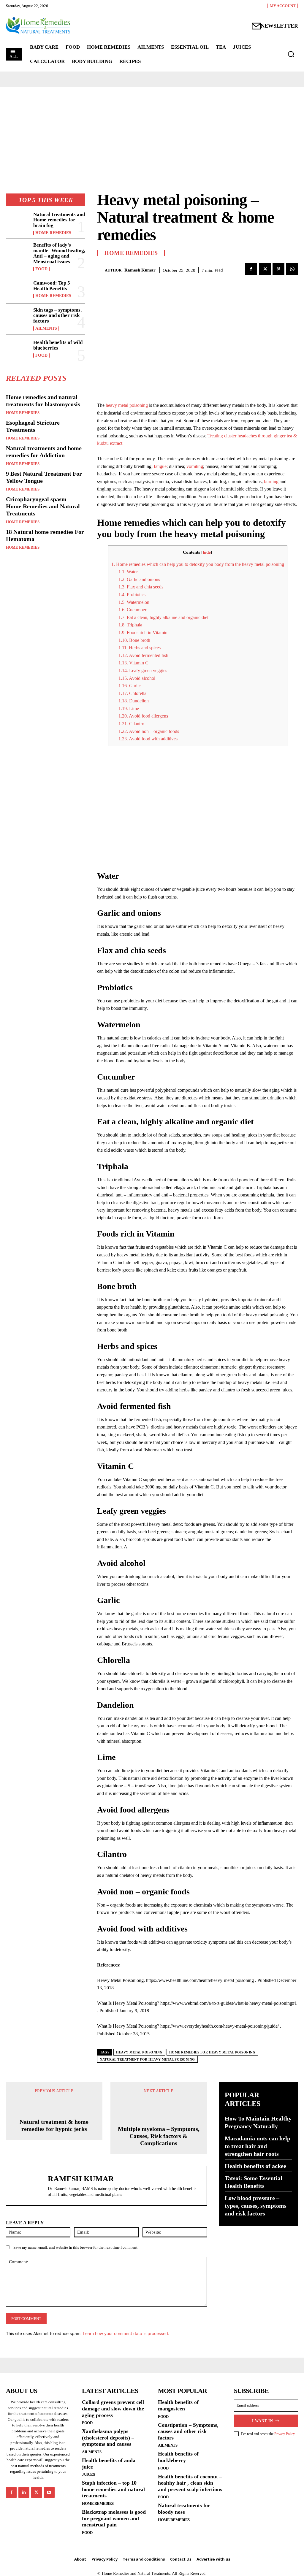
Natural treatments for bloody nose (184, 2509)
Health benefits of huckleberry (178, 2457)
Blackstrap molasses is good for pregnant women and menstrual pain (114, 2518)
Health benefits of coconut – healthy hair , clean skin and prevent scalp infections (190, 2483)
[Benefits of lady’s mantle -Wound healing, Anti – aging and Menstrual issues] (18, 253)
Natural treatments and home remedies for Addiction (44, 452)
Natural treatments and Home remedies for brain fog (59, 220)
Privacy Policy (284, 2434)
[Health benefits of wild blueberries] (18, 349)
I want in (263, 2421)
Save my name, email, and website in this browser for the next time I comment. (76, 2247)
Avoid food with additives (148, 739)
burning (271, 481)
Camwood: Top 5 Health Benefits (52, 286)
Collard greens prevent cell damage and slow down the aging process (113, 2408)
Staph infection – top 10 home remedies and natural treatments (113, 2489)
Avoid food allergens (143, 716)
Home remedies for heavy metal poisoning (212, 2052)
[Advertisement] (151, 21)
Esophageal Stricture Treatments (33, 426)
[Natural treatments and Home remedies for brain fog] (18, 223)
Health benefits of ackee (255, 2166)
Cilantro (131, 724)
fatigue (160, 466)
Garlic (130, 686)
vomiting (195, 466)
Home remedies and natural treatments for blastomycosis (43, 401)
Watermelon (134, 602)
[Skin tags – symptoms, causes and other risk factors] (18, 318)
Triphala (130, 625)
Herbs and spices (140, 648)
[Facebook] (251, 269)
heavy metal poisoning (127, 405)
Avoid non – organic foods (149, 731)
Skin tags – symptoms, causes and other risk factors (57, 315)
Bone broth (134, 640)
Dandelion (134, 701)
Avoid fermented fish (143, 655)
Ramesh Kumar (140, 270)
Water (128, 572)
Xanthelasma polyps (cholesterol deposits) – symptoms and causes (108, 2438)
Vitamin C (133, 663)
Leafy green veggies (143, 670)
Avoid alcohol (137, 678)
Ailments (46, 328)
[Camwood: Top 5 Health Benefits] (18, 289)
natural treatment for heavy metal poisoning (147, 2059)
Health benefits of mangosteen (178, 2405)
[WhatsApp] (292, 269)
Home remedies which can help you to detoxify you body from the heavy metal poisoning (198, 564)
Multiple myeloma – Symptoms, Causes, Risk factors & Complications (159, 2136)
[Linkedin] (24, 2492)
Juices (88, 2474)
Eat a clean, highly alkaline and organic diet (163, 617)
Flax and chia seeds (141, 587)
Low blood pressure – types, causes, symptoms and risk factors (256, 2206)
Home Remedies (53, 233)
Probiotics (132, 595)
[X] (265, 269)
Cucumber (132, 610)
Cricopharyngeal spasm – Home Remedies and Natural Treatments (43, 506)
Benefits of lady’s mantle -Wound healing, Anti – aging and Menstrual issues (59, 253)
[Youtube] (49, 2492)
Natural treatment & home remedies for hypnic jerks (54, 2125)
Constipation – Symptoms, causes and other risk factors (188, 2431)
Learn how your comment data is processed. (126, 2333)
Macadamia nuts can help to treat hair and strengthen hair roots (258, 2146)
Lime (129, 708)
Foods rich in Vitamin (143, 633)
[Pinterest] (278, 269)
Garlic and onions (139, 579)
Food (41, 269)
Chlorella (132, 693)
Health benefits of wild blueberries (58, 345)
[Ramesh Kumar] (101, 270)
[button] (291, 54)
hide (207, 552)
